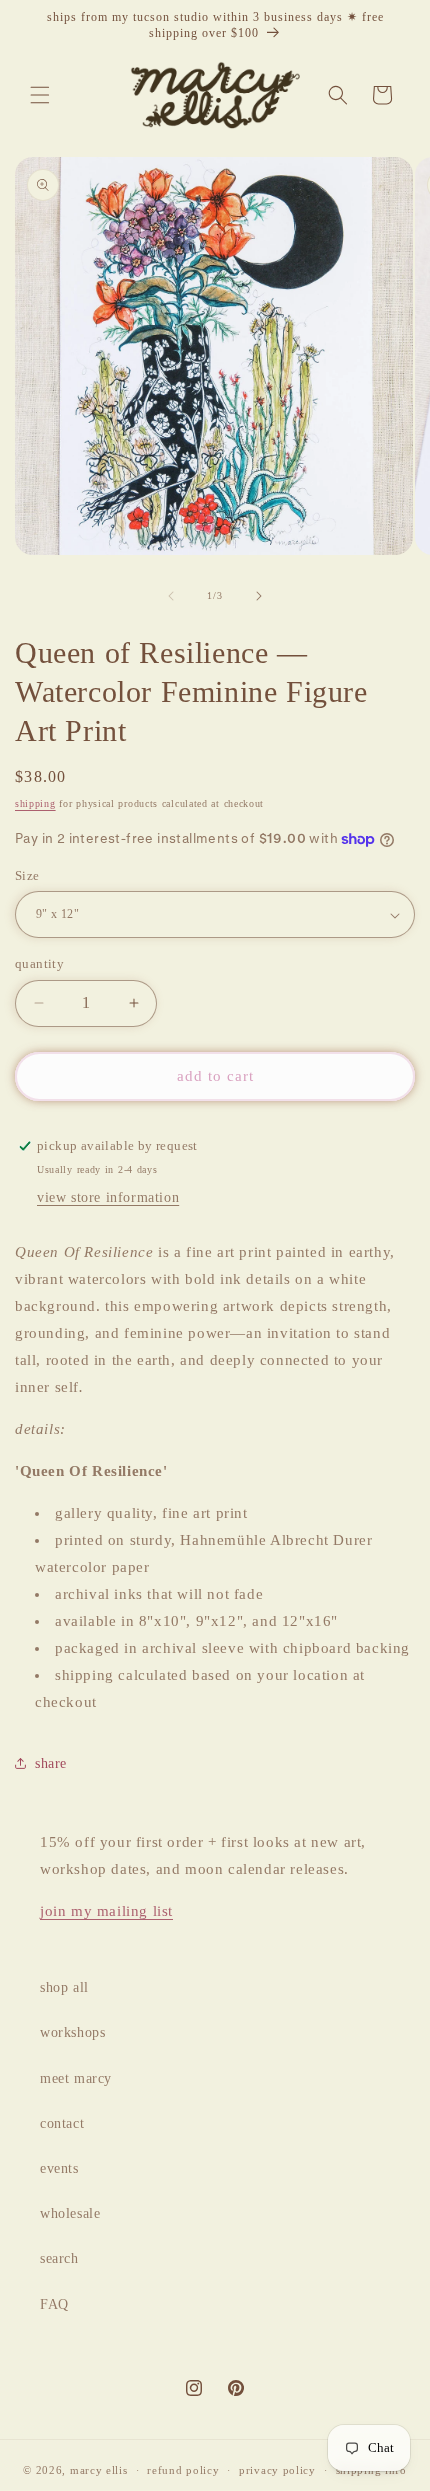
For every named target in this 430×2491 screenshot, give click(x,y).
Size (27, 875)
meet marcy (76, 2078)
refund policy (183, 2470)
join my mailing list (106, 1911)
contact (62, 2123)
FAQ (54, 2304)
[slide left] (171, 596)
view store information (108, 1197)
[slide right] (259, 596)
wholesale (70, 2213)
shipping (35, 803)
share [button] (51, 1763)
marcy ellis (99, 2470)
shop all (64, 1987)
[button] (40, 95)
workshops (72, 2032)
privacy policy (277, 2470)
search (59, 2258)
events (59, 2168)
